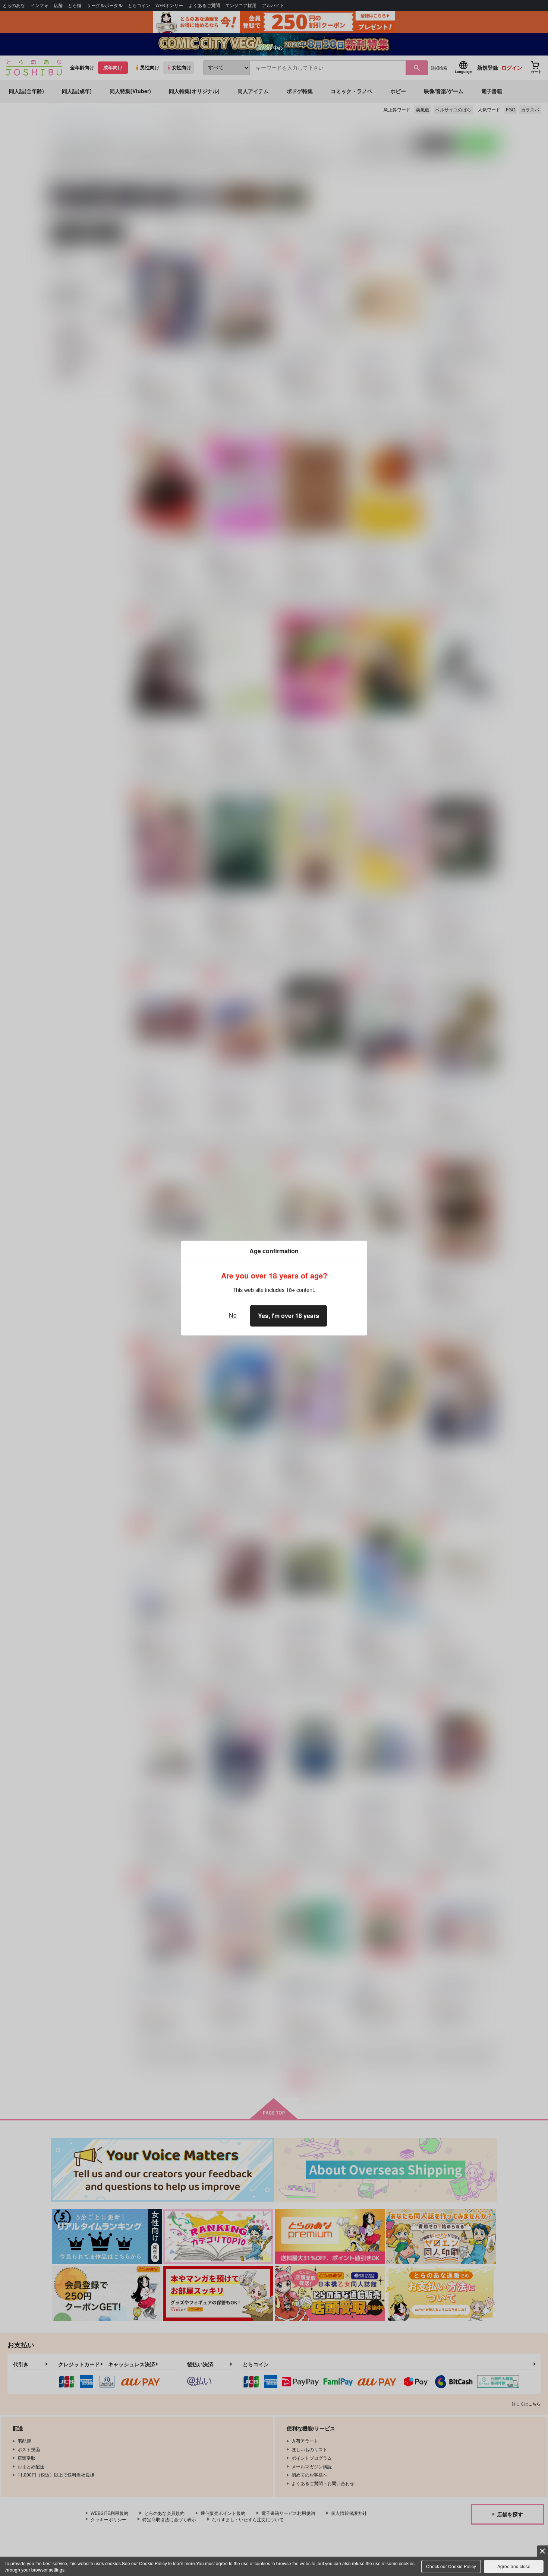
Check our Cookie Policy (451, 2566)
